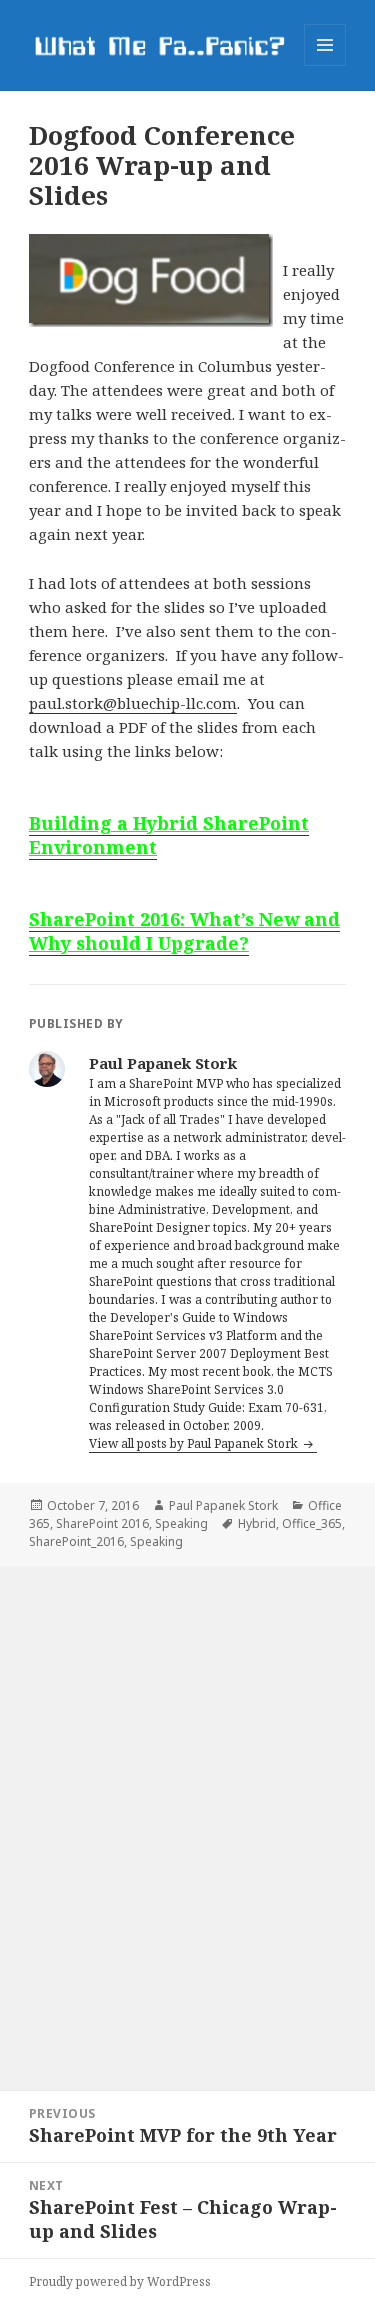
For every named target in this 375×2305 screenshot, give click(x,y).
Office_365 (312, 1523)
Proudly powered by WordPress (120, 2281)
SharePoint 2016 (102, 1523)
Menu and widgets (325, 65)
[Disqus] (187, 1816)
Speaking (181, 1523)
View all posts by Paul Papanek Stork (195, 1443)
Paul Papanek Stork (223, 1505)
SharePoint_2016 (76, 1541)
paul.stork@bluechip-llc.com (133, 703)
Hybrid (257, 1523)
